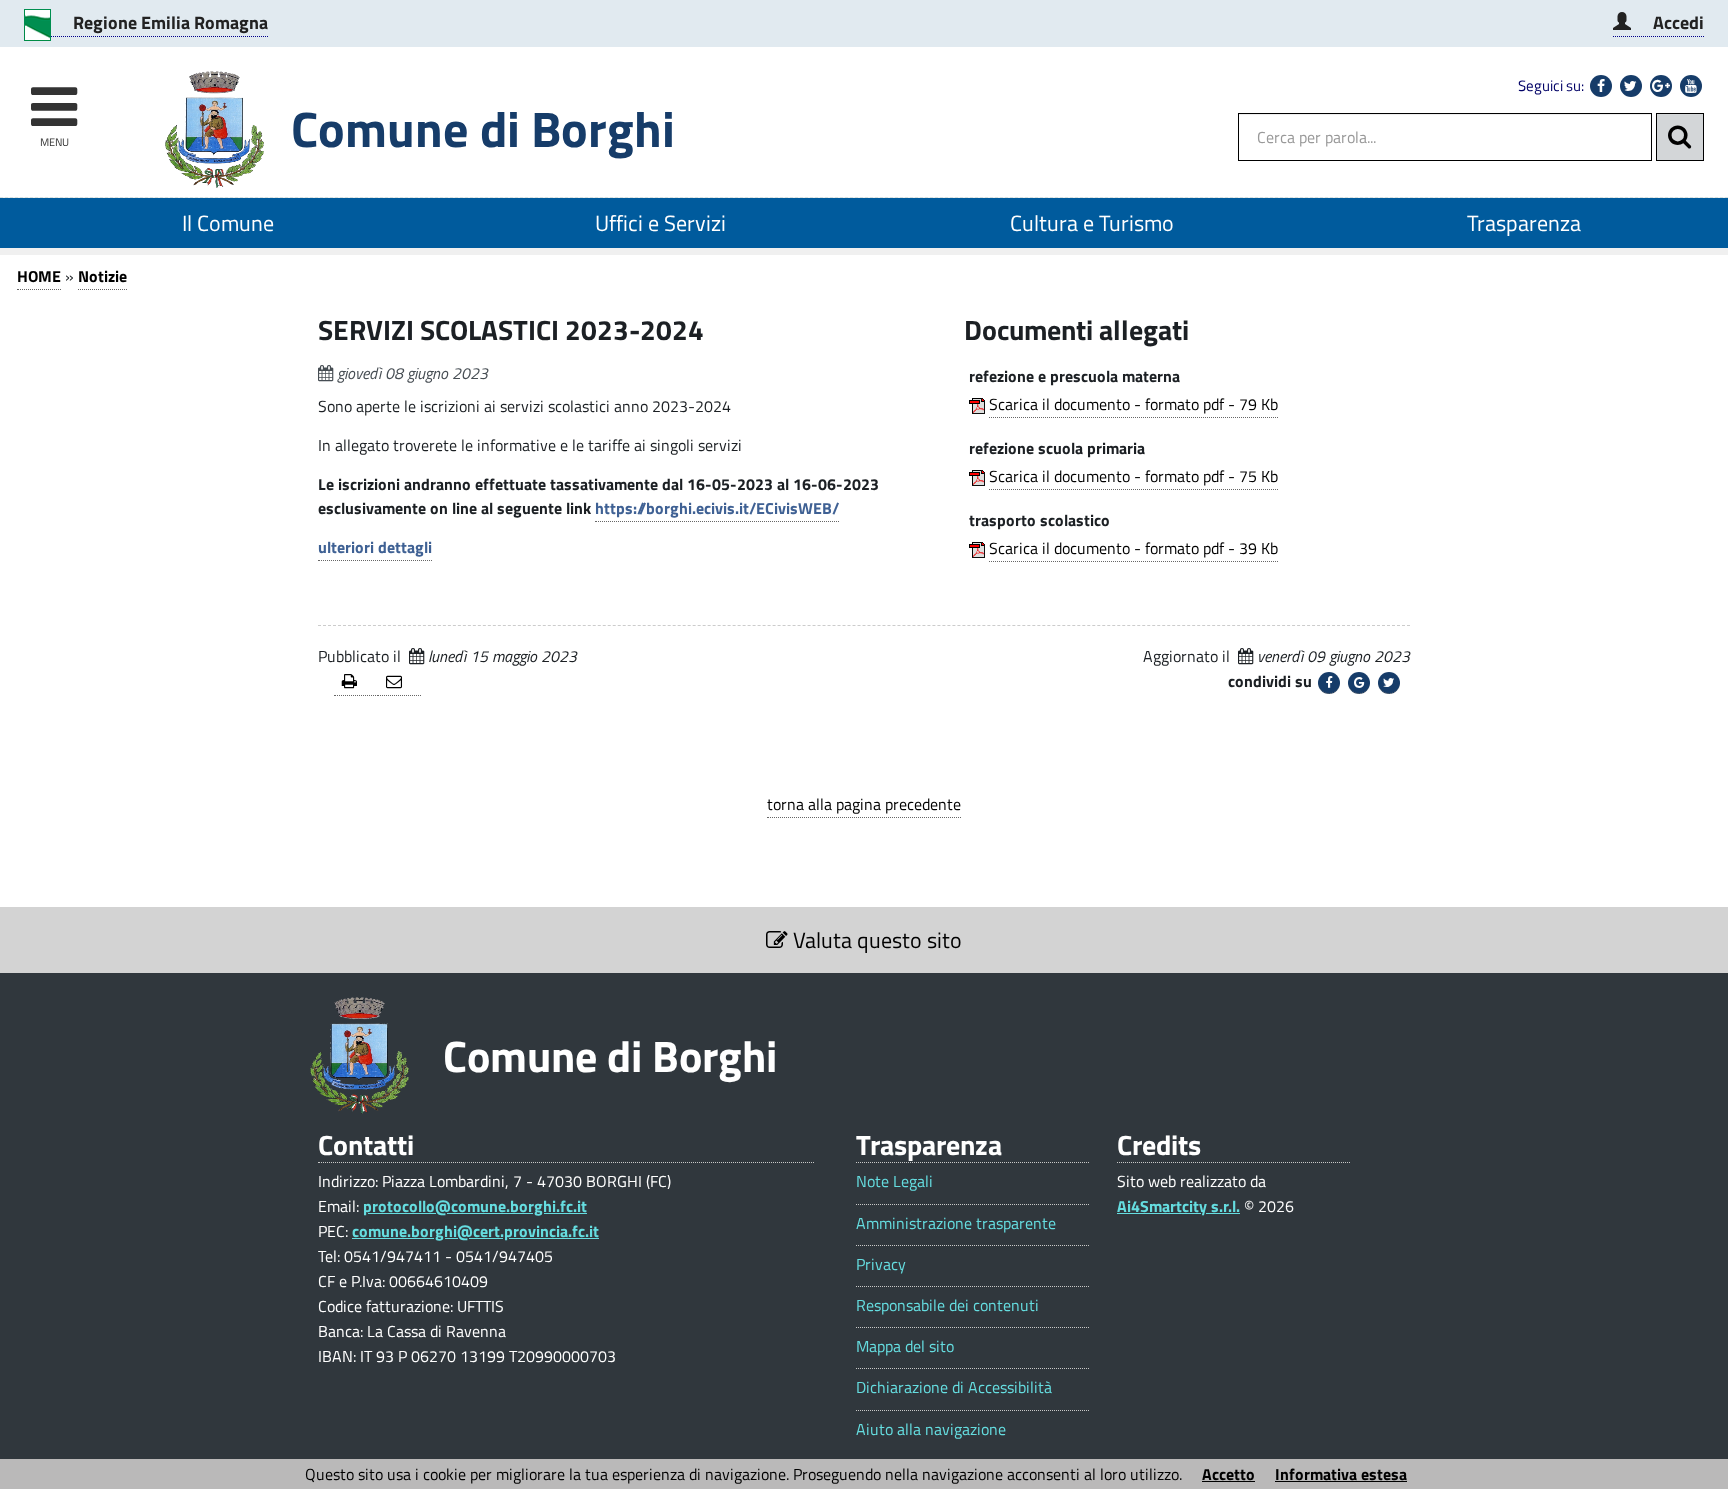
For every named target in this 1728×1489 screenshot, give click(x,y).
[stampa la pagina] (356, 682)
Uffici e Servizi (660, 223)
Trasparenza (1524, 223)
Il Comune (228, 223)
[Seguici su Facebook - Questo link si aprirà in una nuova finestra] (1601, 86)
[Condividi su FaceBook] (1329, 683)
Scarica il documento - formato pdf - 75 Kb (1133, 476)
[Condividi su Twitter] (1389, 683)
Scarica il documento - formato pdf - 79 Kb (1133, 404)
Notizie (102, 276)
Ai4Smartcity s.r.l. (1178, 1206)
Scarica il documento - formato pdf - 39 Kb (1133, 548)
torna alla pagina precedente (864, 804)
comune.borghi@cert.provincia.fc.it (475, 1231)
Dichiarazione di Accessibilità (954, 1387)
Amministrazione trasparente (956, 1223)
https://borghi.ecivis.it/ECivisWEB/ (717, 508)
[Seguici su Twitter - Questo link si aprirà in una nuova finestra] (1631, 86)
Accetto (1228, 1474)
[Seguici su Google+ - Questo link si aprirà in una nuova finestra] (1661, 86)
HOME (39, 276)
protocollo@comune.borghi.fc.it (475, 1206)
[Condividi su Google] (1359, 683)
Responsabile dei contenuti (947, 1305)
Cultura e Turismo (1092, 223)
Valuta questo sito (875, 940)
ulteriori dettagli (375, 547)
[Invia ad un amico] (400, 682)
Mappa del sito (905, 1346)
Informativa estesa (1341, 1474)
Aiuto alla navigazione (931, 1429)
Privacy (881, 1264)
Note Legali (894, 1181)
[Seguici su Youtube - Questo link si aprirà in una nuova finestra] (1691, 86)
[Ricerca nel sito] (1680, 137)
